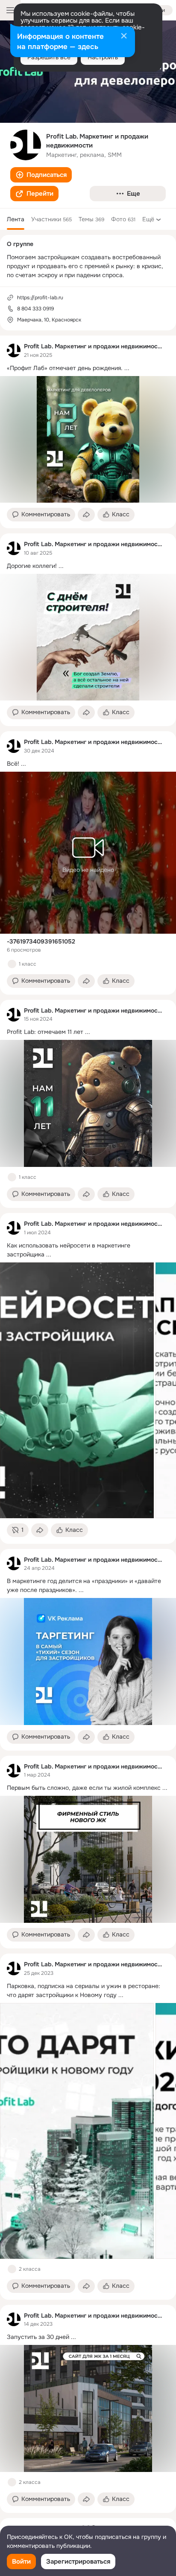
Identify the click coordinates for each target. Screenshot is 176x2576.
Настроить (103, 57)
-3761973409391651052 (41, 941)
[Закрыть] (124, 37)
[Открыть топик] (88, 368)
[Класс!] (12, 964)
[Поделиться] (86, 515)
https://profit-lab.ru (40, 298)
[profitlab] (14, 350)
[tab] (16, 219)
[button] (41, 175)
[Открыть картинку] (77, 1390)
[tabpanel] (88, 1424)
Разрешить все (49, 57)
